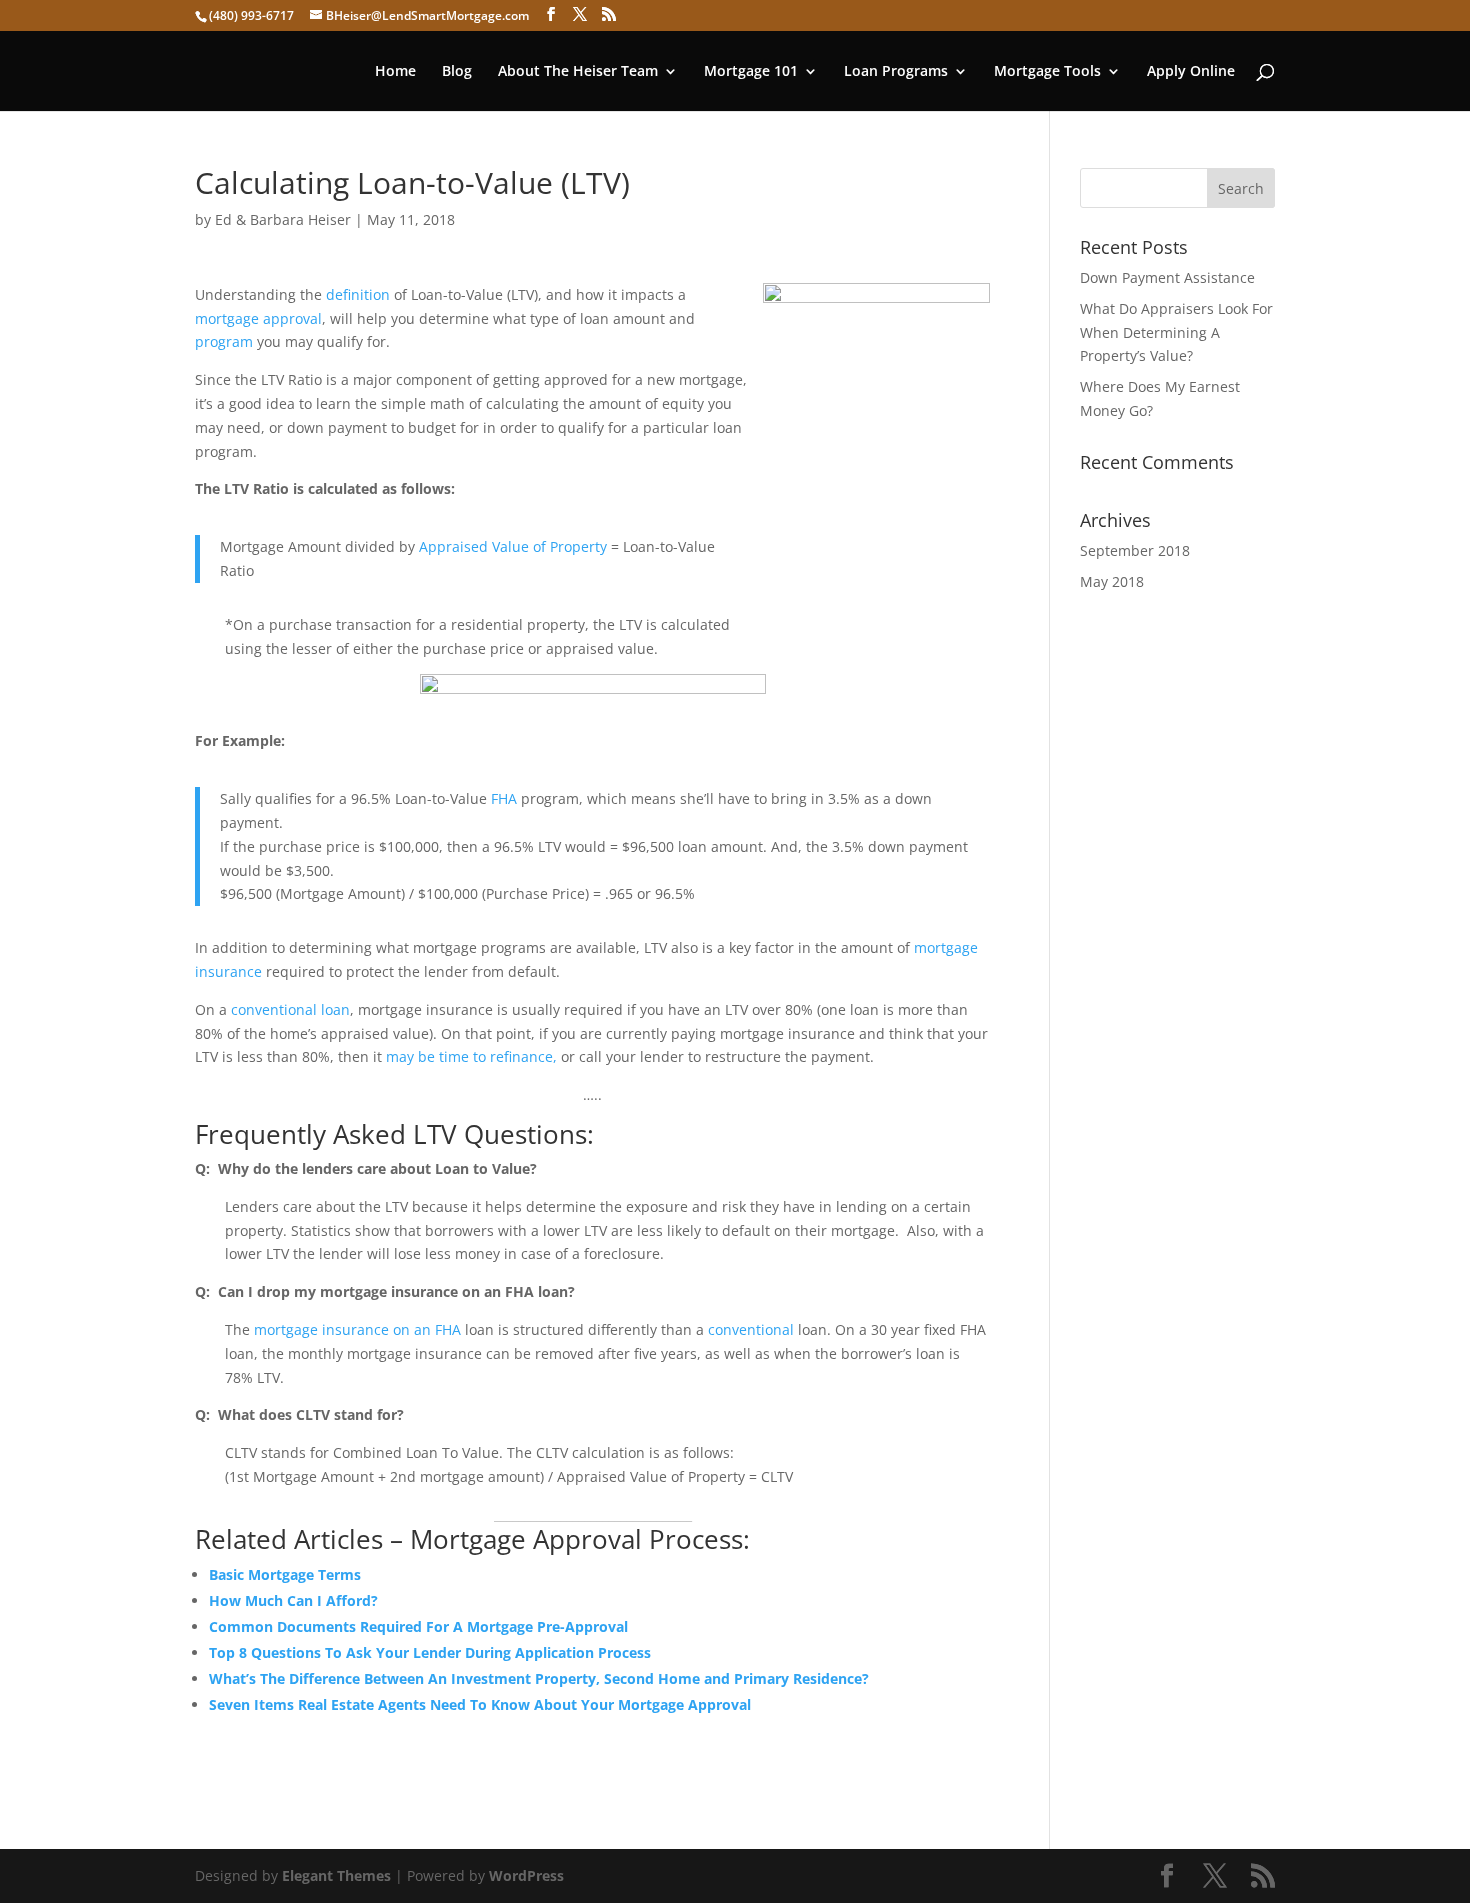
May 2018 (1112, 581)
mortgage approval (258, 318)
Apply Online (1191, 72)
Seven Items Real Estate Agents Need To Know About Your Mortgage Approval (480, 1704)
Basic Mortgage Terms (285, 1574)
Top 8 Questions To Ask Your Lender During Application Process (430, 1652)
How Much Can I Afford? (293, 1600)
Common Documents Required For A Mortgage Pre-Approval (418, 1626)
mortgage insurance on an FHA (355, 1329)
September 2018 (1135, 550)
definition (358, 294)
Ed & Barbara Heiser (283, 219)
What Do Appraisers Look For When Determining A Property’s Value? (1176, 332)
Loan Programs (896, 72)
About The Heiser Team (578, 72)
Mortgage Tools (1047, 72)
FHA (504, 798)
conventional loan (290, 1009)
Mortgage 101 (751, 72)
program (224, 341)
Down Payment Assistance (1167, 277)
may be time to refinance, (471, 1056)
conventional (751, 1329)
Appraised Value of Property (513, 546)
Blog (457, 72)
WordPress (526, 1875)
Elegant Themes (336, 1875)
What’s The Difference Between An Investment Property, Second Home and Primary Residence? (539, 1678)
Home (395, 72)
